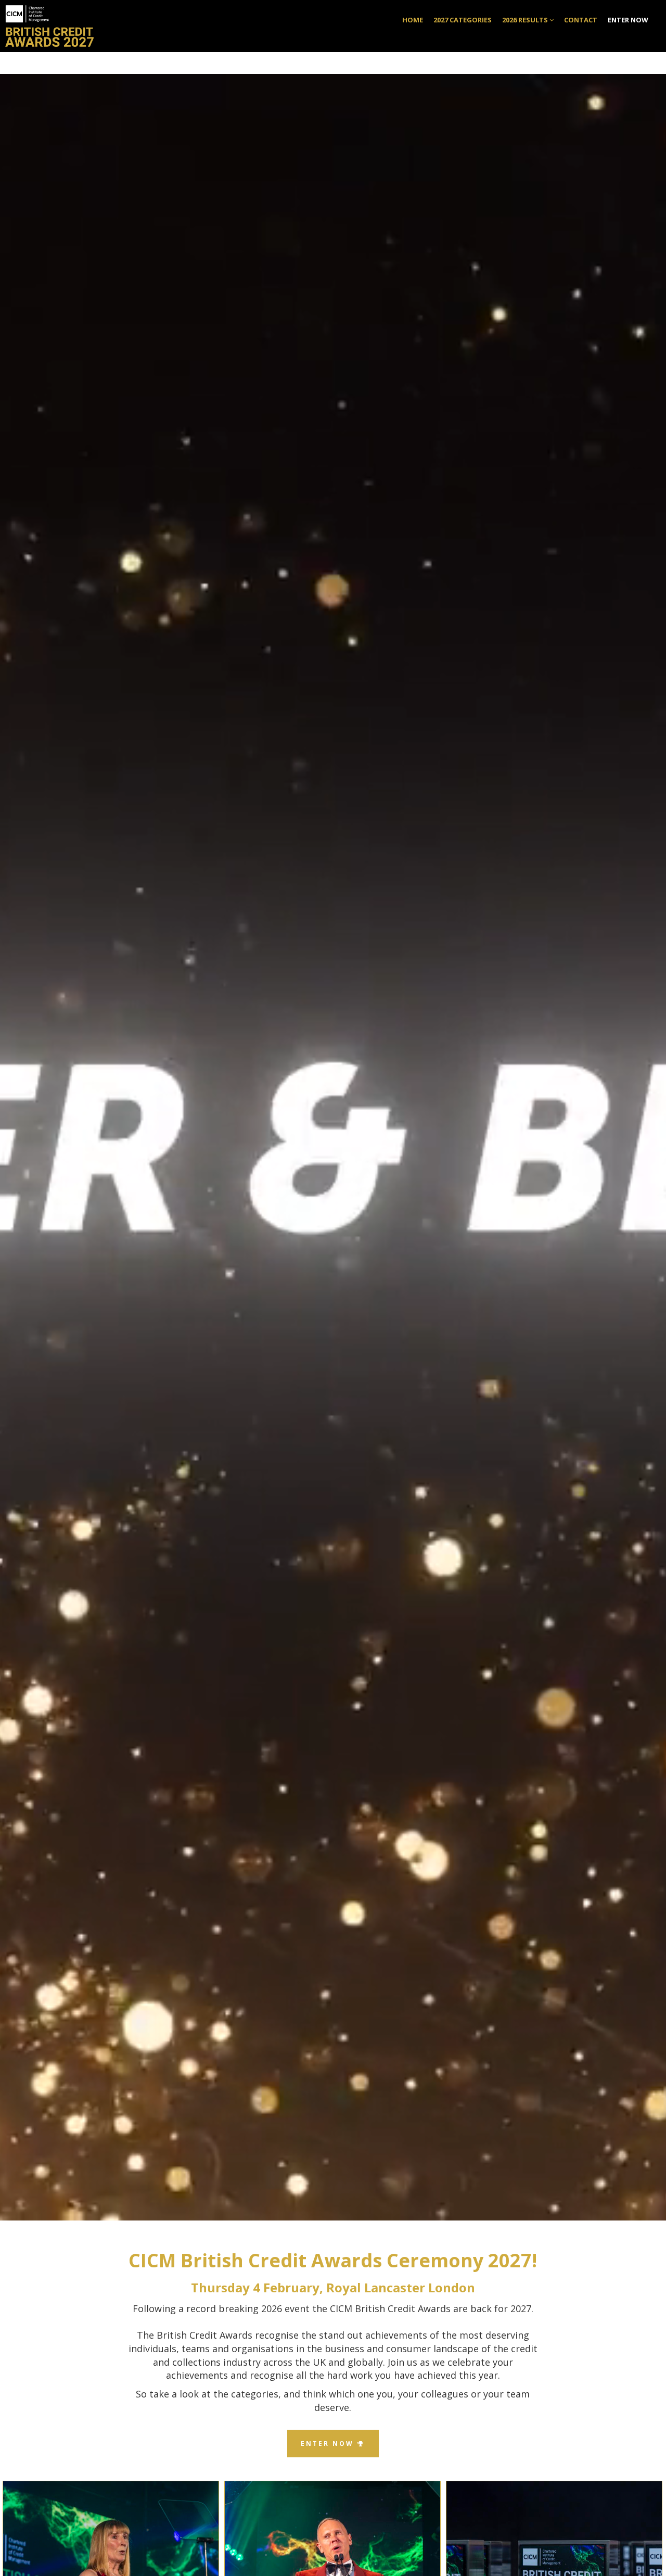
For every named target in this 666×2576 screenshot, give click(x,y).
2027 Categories (463, 20)
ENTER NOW (628, 20)
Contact (581, 20)
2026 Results (526, 20)
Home (413, 20)
